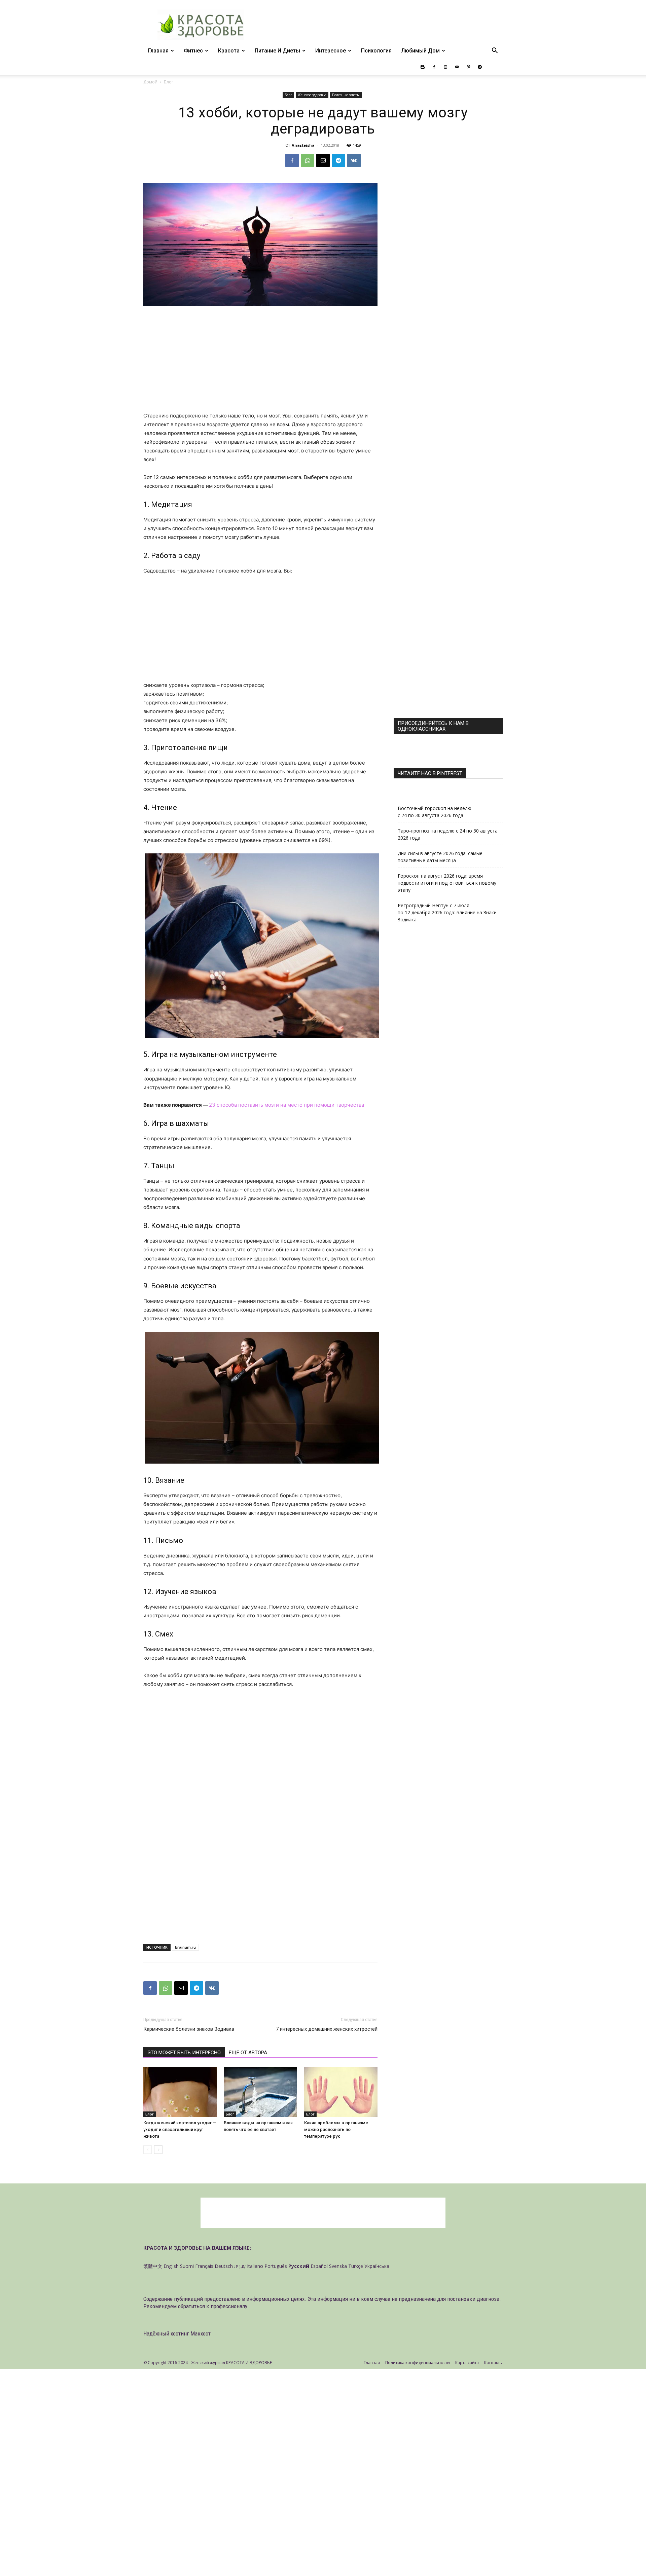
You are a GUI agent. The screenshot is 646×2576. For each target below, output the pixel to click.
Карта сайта (467, 2363)
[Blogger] (423, 67)
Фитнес (193, 51)
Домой (150, 82)
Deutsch (224, 2266)
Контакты (493, 2363)
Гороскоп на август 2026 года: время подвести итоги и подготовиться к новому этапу (447, 883)
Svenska (338, 2266)
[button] (495, 51)
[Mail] (457, 67)
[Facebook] (434, 67)
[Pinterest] (468, 67)
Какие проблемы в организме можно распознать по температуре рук (336, 2129)
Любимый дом (420, 51)
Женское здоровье (312, 95)
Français (204, 2266)
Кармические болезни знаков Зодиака (189, 2029)
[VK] (354, 160)
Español (319, 2266)
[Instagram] (445, 67)
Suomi (187, 2266)
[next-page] (158, 2150)
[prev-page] (148, 2150)
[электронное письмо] (323, 160)
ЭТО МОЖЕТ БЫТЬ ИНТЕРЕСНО (184, 2053)
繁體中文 (153, 2266)
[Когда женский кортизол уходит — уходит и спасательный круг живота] (180, 2092)
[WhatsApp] (308, 160)
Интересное (331, 51)
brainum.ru (185, 1947)
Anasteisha (303, 145)
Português (276, 2266)
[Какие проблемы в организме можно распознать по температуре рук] (341, 2092)
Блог (288, 95)
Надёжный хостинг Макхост (177, 2333)
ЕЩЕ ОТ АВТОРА (248, 2053)
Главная (158, 51)
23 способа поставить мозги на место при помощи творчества (286, 1105)
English (171, 2266)
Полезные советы (346, 95)
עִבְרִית (240, 2266)
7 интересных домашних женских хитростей (327, 2029)
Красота (229, 51)
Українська (377, 2266)
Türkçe (356, 2266)
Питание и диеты (277, 51)
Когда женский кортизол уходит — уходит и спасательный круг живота (180, 2129)
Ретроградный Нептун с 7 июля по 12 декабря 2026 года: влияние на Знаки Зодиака (447, 912)
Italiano (255, 2266)
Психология (376, 51)
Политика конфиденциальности (418, 2363)
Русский (299, 2266)
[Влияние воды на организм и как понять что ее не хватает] (260, 2092)
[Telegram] (480, 67)
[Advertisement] (260, 362)
